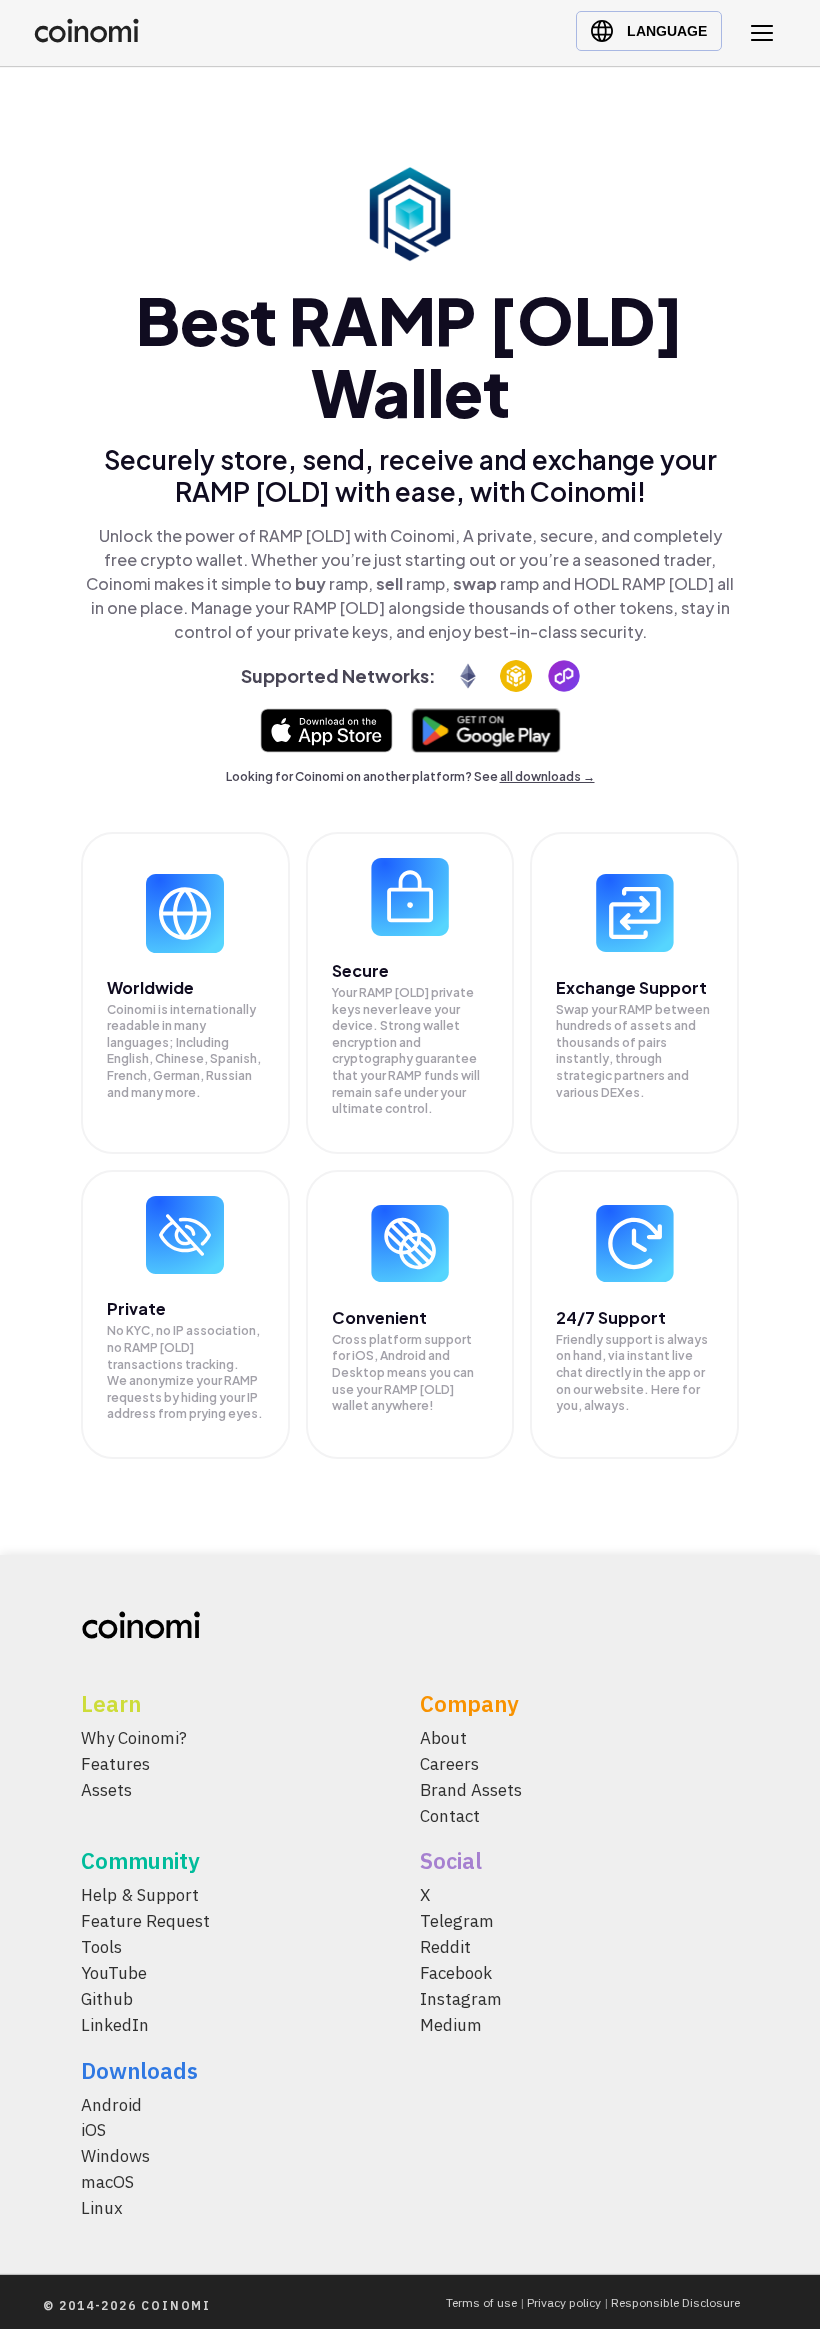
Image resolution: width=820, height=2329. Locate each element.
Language (667, 31)
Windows (115, 2156)
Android (111, 2104)
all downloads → (547, 776)
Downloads (139, 2069)
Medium (451, 2024)
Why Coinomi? (134, 1738)
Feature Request (145, 1921)
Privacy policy (564, 2302)
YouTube (114, 1973)
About (443, 1738)
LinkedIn (115, 2024)
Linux (102, 2208)
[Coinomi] (86, 37)
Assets (106, 1789)
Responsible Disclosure (675, 2302)
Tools (101, 1947)
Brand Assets (471, 1789)
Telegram (457, 1921)
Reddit (445, 1947)
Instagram (461, 1999)
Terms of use (481, 2302)
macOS (107, 2182)
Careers (449, 1763)
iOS (93, 2130)
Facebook (456, 1973)
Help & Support (140, 1895)
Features (115, 1763)
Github (107, 1999)
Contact (450, 1815)
